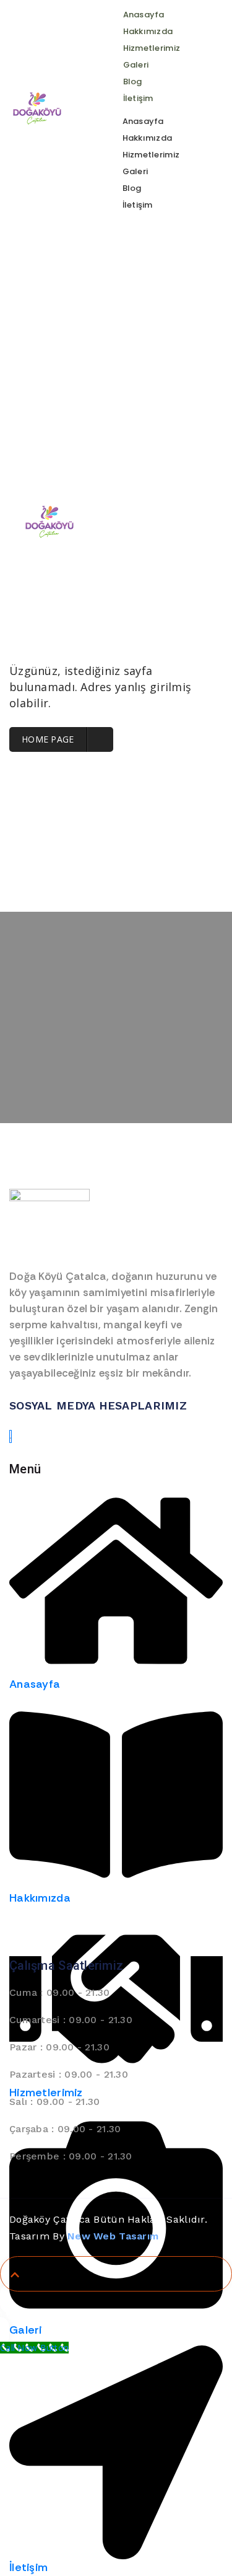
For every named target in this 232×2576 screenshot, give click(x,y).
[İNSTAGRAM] (11, 1436)
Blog (133, 82)
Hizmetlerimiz (152, 48)
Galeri (136, 65)
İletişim (138, 98)
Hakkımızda (148, 31)
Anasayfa (144, 15)
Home (79, 290)
